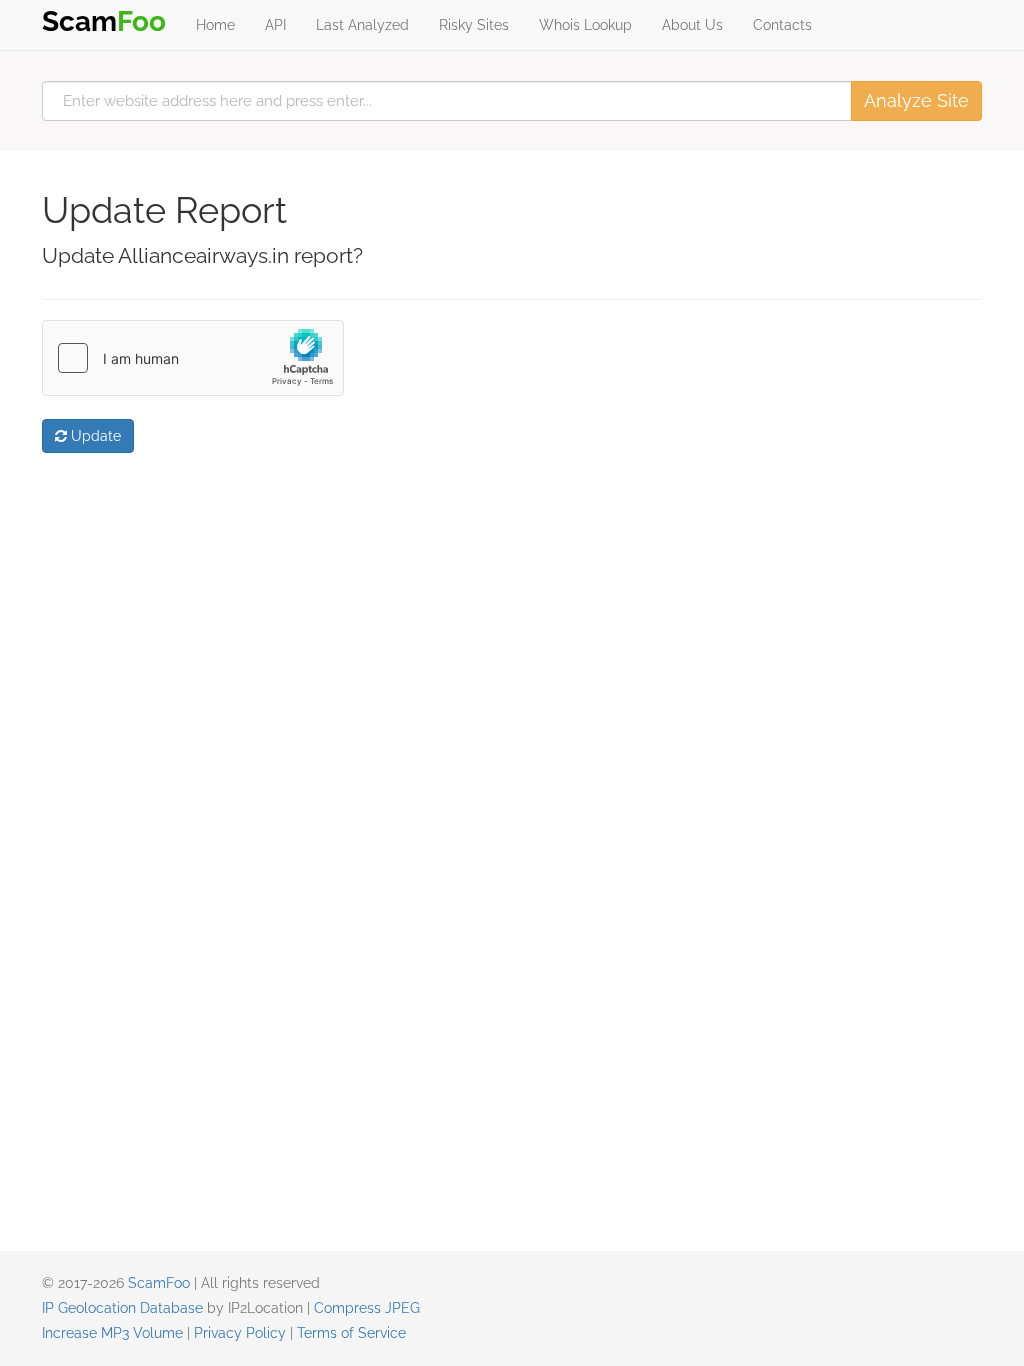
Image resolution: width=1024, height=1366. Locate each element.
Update (94, 436)
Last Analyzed (362, 25)
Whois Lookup (585, 25)
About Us (692, 25)
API (275, 25)
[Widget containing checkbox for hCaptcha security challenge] (193, 358)
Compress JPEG (367, 1308)
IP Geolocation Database (122, 1308)
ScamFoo (159, 1283)
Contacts (782, 25)
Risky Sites (474, 25)
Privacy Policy (240, 1333)
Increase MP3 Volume (112, 1333)
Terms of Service (351, 1333)
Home (215, 25)
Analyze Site (916, 100)
